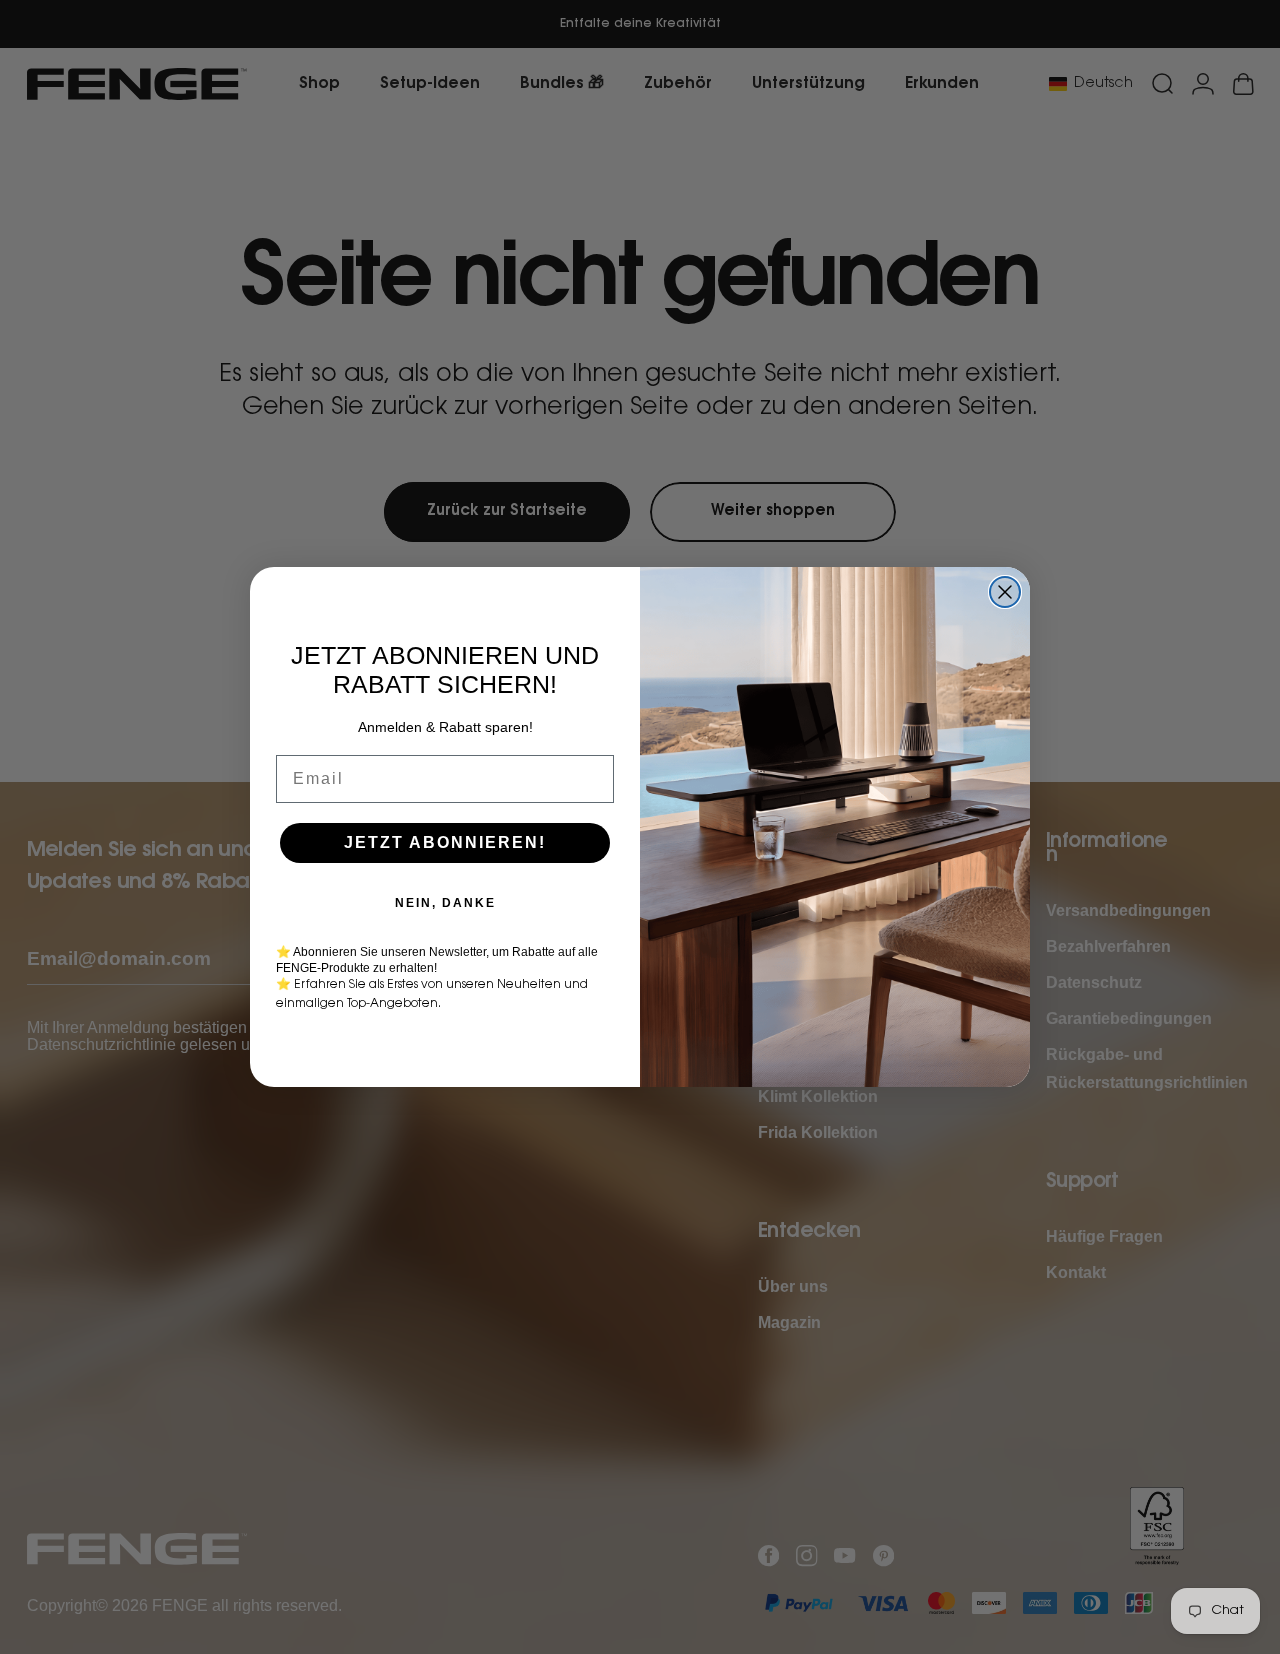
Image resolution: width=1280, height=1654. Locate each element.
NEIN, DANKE (445, 903)
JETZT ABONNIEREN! (445, 842)
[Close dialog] (1005, 592)
